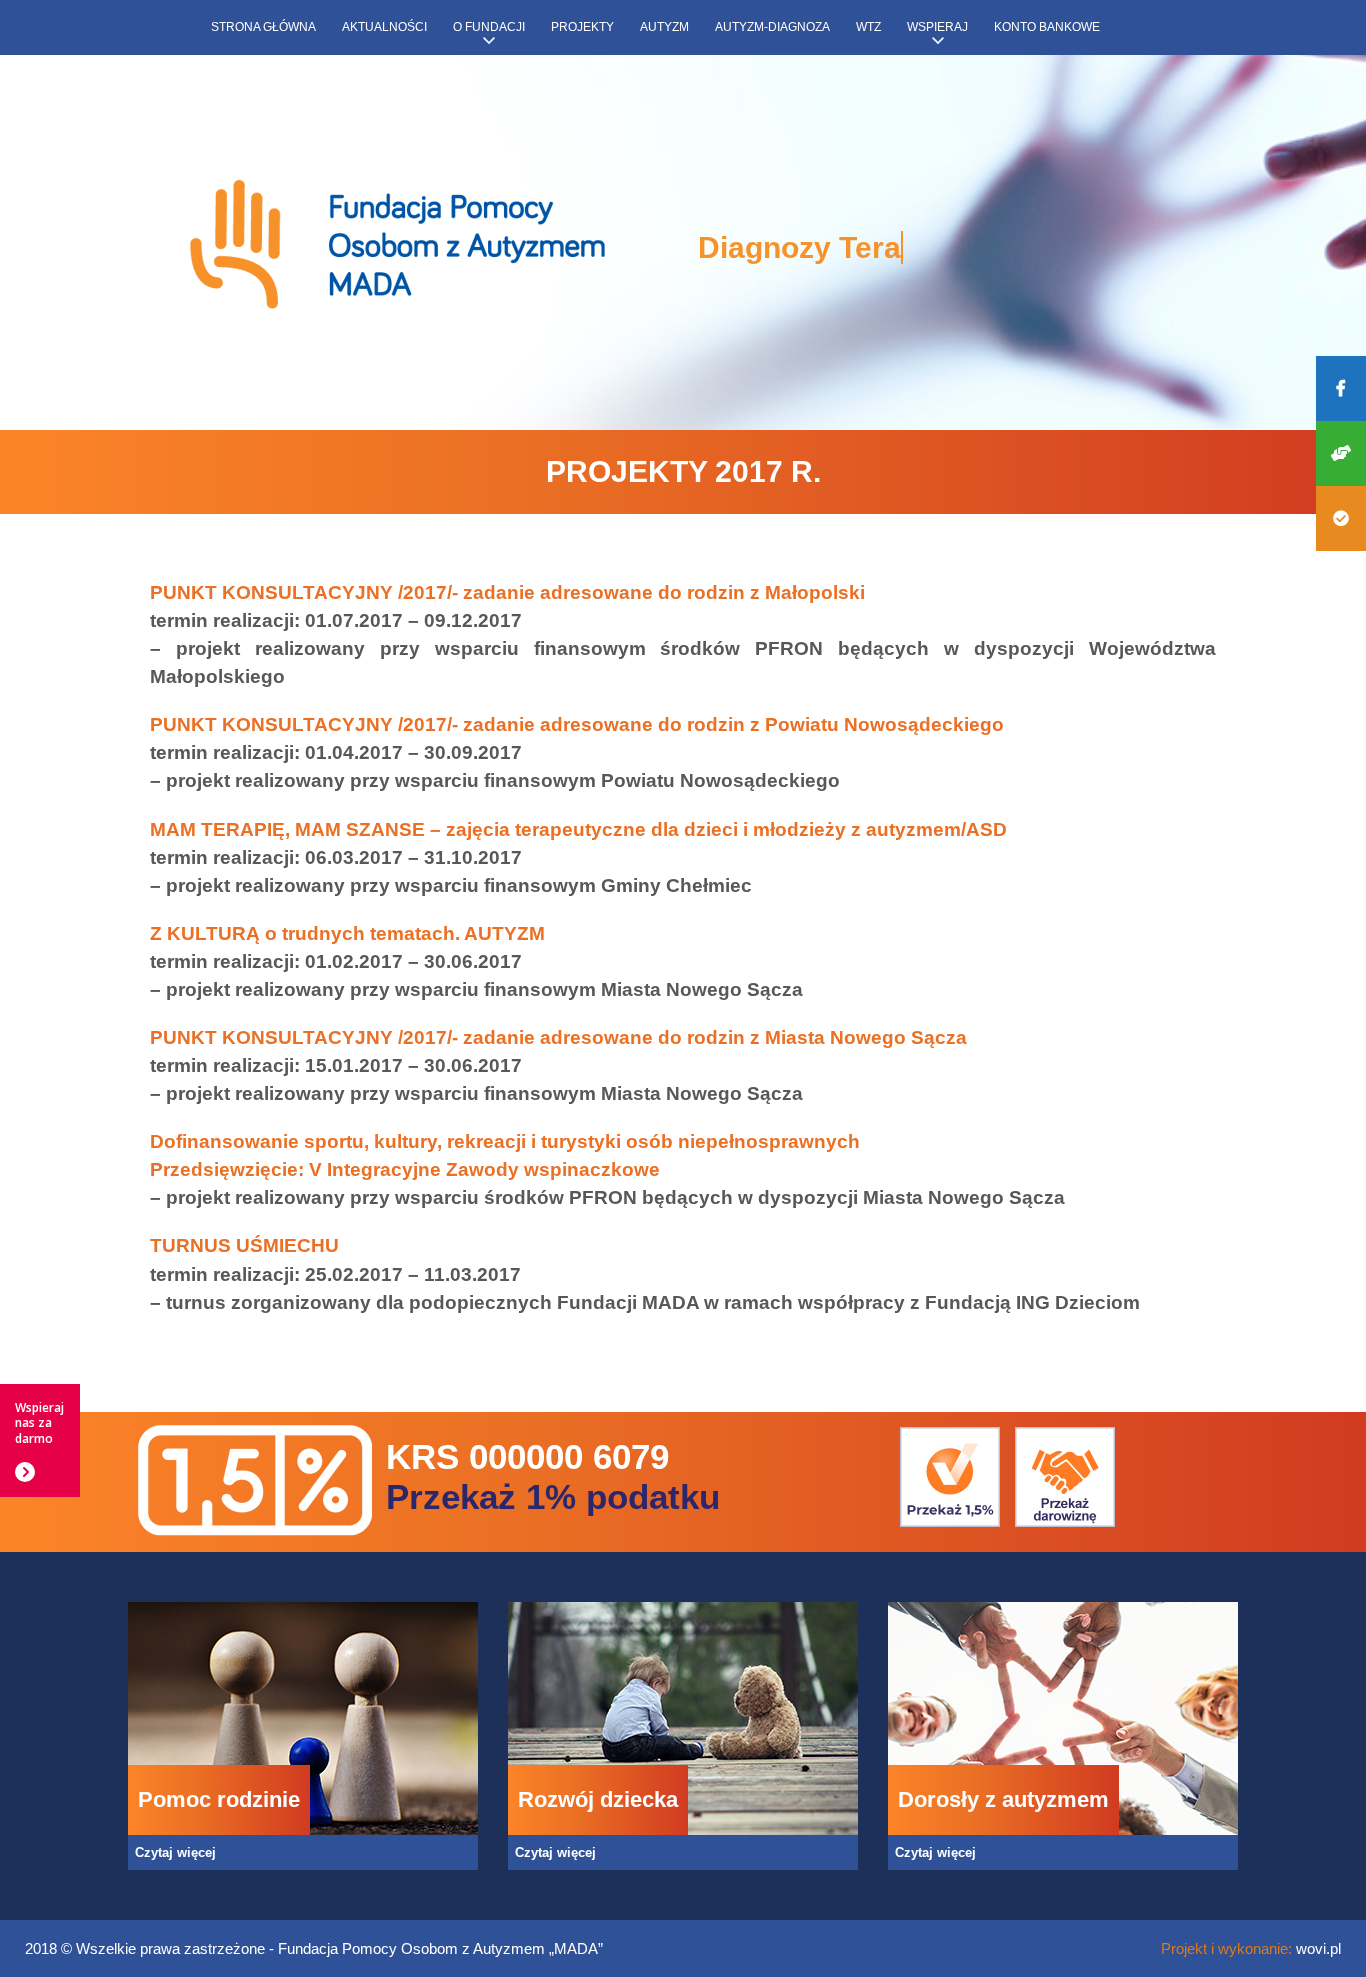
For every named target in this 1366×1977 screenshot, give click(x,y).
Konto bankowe (1047, 27)
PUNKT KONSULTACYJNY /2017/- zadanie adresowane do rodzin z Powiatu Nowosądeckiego (577, 724)
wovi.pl (1318, 1948)
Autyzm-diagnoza (772, 27)
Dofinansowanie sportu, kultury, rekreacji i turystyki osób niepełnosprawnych (505, 1141)
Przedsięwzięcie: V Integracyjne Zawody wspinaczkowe (405, 1169)
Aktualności (384, 27)
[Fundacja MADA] (398, 246)
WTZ (868, 27)
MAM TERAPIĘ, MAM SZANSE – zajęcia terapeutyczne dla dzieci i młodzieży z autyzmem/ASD (578, 829)
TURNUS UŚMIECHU (244, 1245)
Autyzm (664, 27)
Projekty (582, 27)
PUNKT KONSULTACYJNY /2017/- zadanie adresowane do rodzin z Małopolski (507, 592)
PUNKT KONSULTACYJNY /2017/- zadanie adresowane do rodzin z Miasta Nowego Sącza (558, 1037)
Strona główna (263, 27)
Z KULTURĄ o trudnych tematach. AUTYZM (347, 933)
